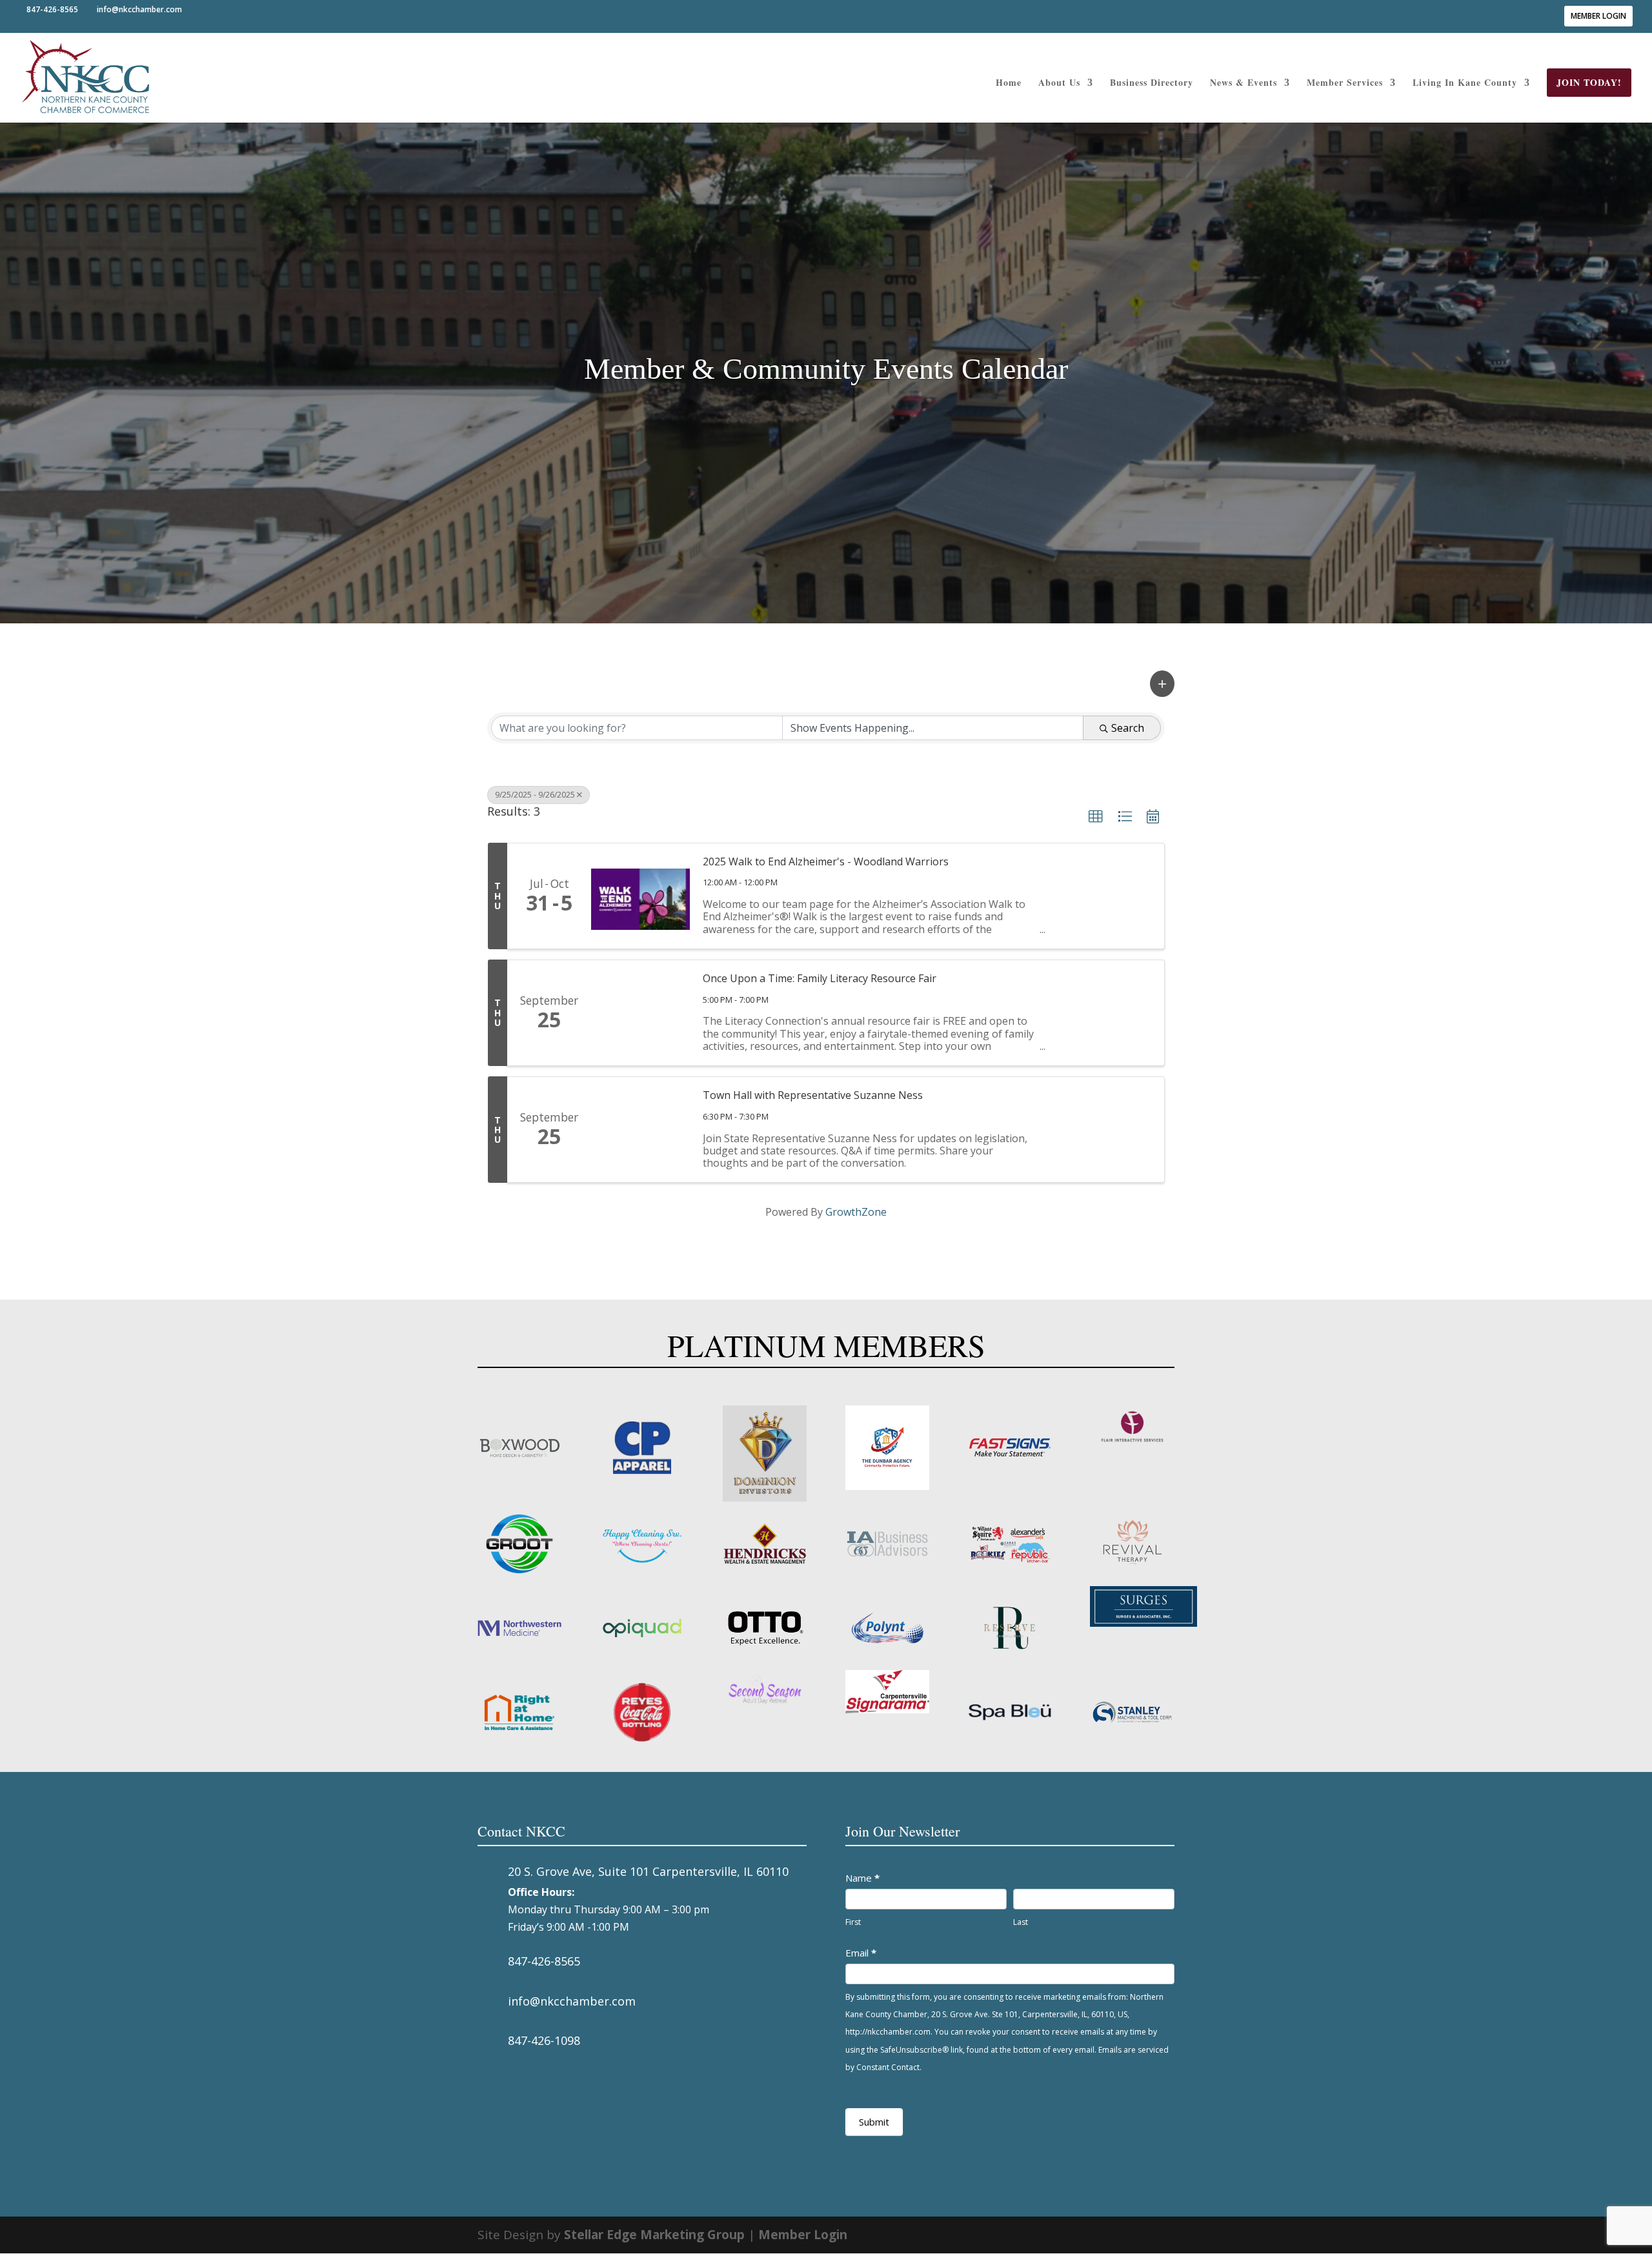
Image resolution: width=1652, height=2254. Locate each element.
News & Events (1244, 84)
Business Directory (1152, 84)
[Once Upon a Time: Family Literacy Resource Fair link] (640, 1013)
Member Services (1345, 84)
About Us (1059, 84)
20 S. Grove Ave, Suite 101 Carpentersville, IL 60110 (648, 1871)
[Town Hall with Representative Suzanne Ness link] (640, 1130)
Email (861, 1953)
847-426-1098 (544, 2040)
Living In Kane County (1465, 84)
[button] (1162, 684)
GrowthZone (856, 1212)
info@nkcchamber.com (572, 2001)
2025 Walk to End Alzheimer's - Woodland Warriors (826, 861)
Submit (874, 2122)
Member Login (1598, 16)
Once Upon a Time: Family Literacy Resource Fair (820, 978)
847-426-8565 (544, 1961)
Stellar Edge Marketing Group (654, 2235)
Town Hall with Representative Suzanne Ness (813, 1095)
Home (1009, 84)
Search (1128, 728)
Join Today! (1589, 82)
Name (862, 1878)
